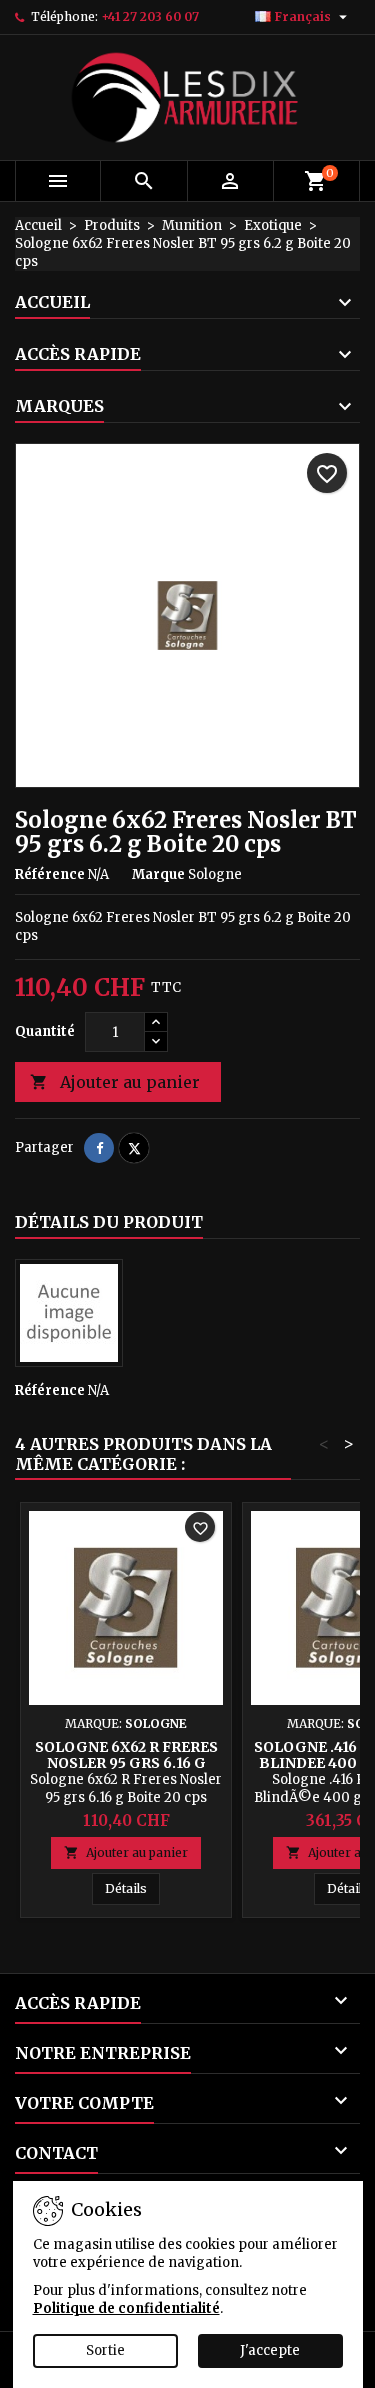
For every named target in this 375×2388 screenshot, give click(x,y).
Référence (50, 874)
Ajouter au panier (115, 1082)
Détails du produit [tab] (109, 1222)
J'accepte (270, 2350)
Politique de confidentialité (126, 2308)
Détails (132, 1888)
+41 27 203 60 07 (150, 16)
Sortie (105, 2350)
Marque (158, 874)
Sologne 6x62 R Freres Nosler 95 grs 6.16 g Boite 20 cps (126, 1763)
